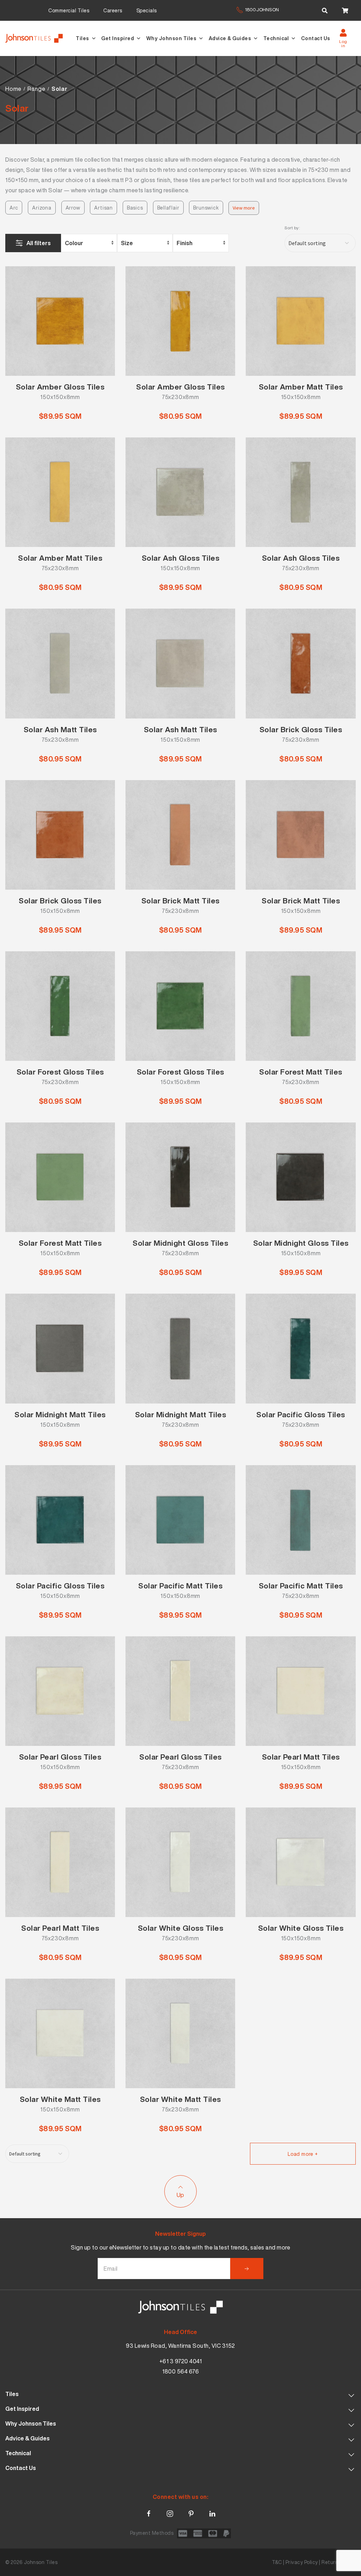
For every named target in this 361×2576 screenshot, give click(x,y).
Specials (147, 10)
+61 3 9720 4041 (181, 2361)
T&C (277, 2562)
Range (36, 89)
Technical (276, 38)
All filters (39, 243)
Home (13, 89)
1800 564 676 (180, 2371)
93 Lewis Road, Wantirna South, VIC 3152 (180, 2346)
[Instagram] (170, 2512)
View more (244, 208)
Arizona (42, 208)
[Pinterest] (191, 2512)
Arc (14, 208)
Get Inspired (118, 38)
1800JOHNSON (262, 10)
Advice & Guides (230, 38)
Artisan (103, 208)
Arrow (73, 208)
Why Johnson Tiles (172, 38)
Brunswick (206, 208)
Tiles (82, 38)
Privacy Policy (302, 2562)
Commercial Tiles (69, 10)
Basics (135, 208)
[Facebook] (149, 2512)
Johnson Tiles (41, 2562)
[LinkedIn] (212, 2512)
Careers (113, 10)
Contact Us (316, 38)
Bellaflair (168, 208)
